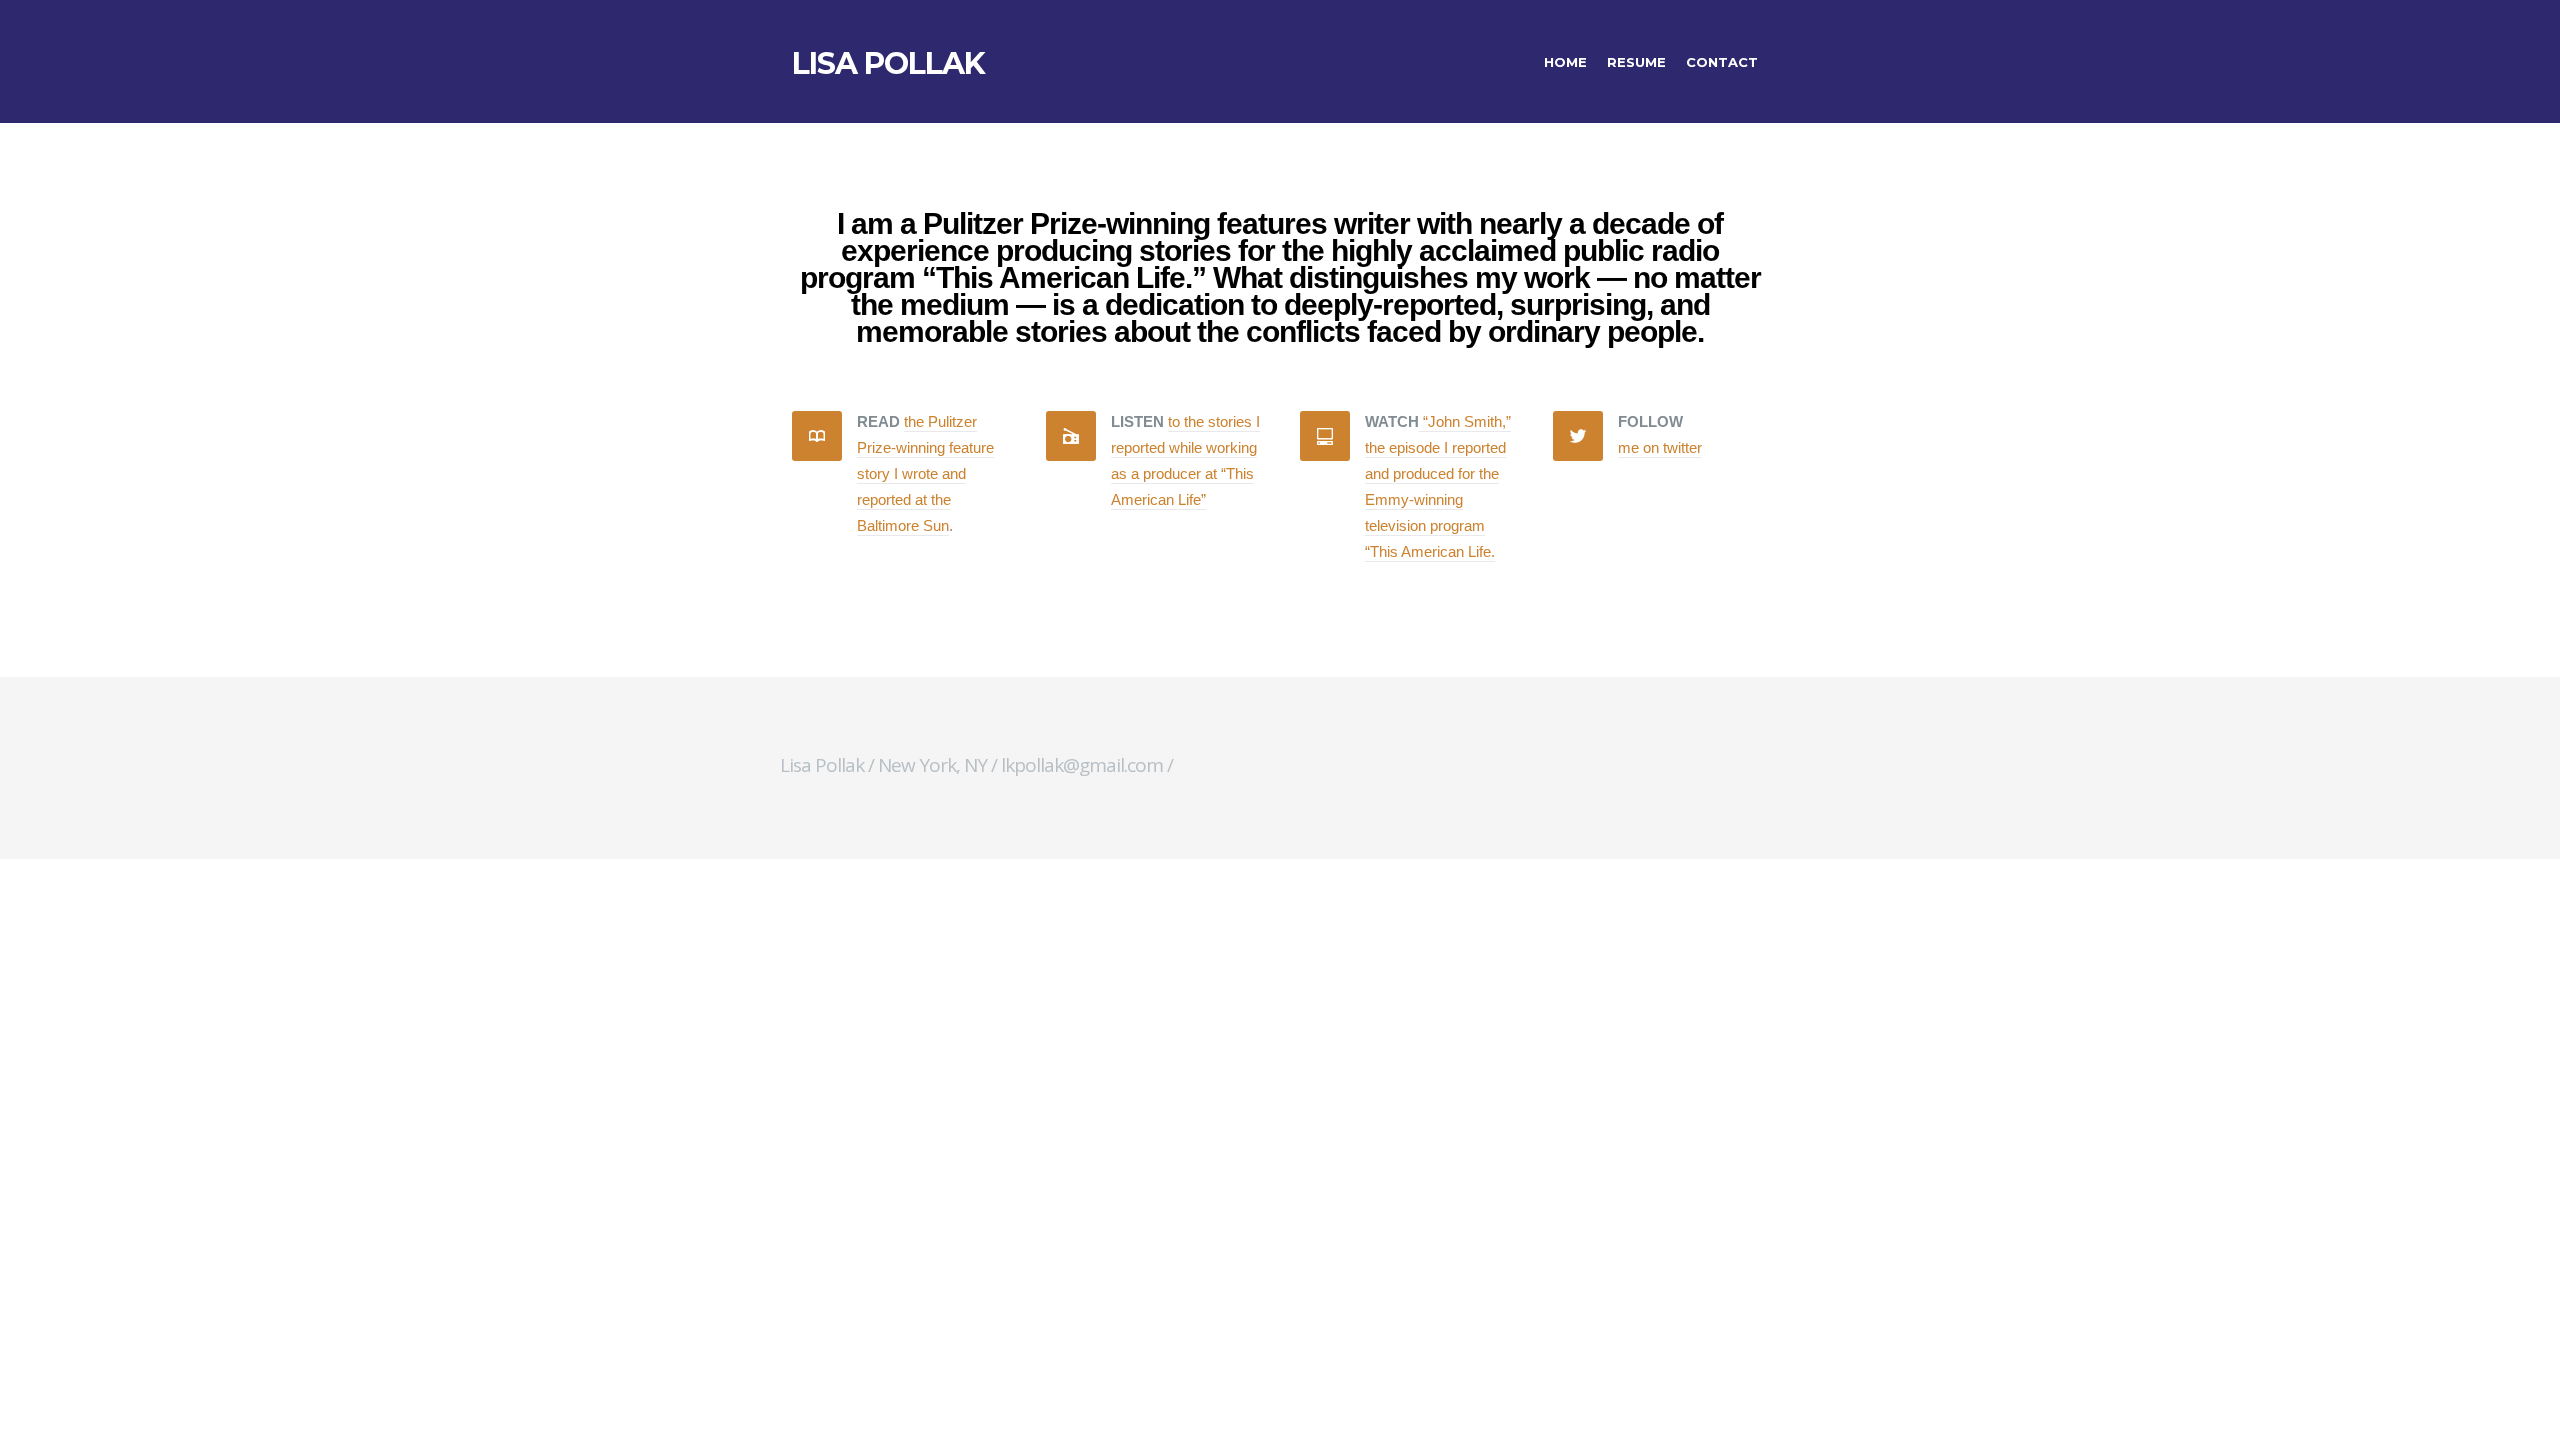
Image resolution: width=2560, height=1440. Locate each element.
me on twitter (1660, 447)
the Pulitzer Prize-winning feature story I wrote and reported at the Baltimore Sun (925, 473)
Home (1565, 62)
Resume (1636, 62)
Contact (1722, 62)
